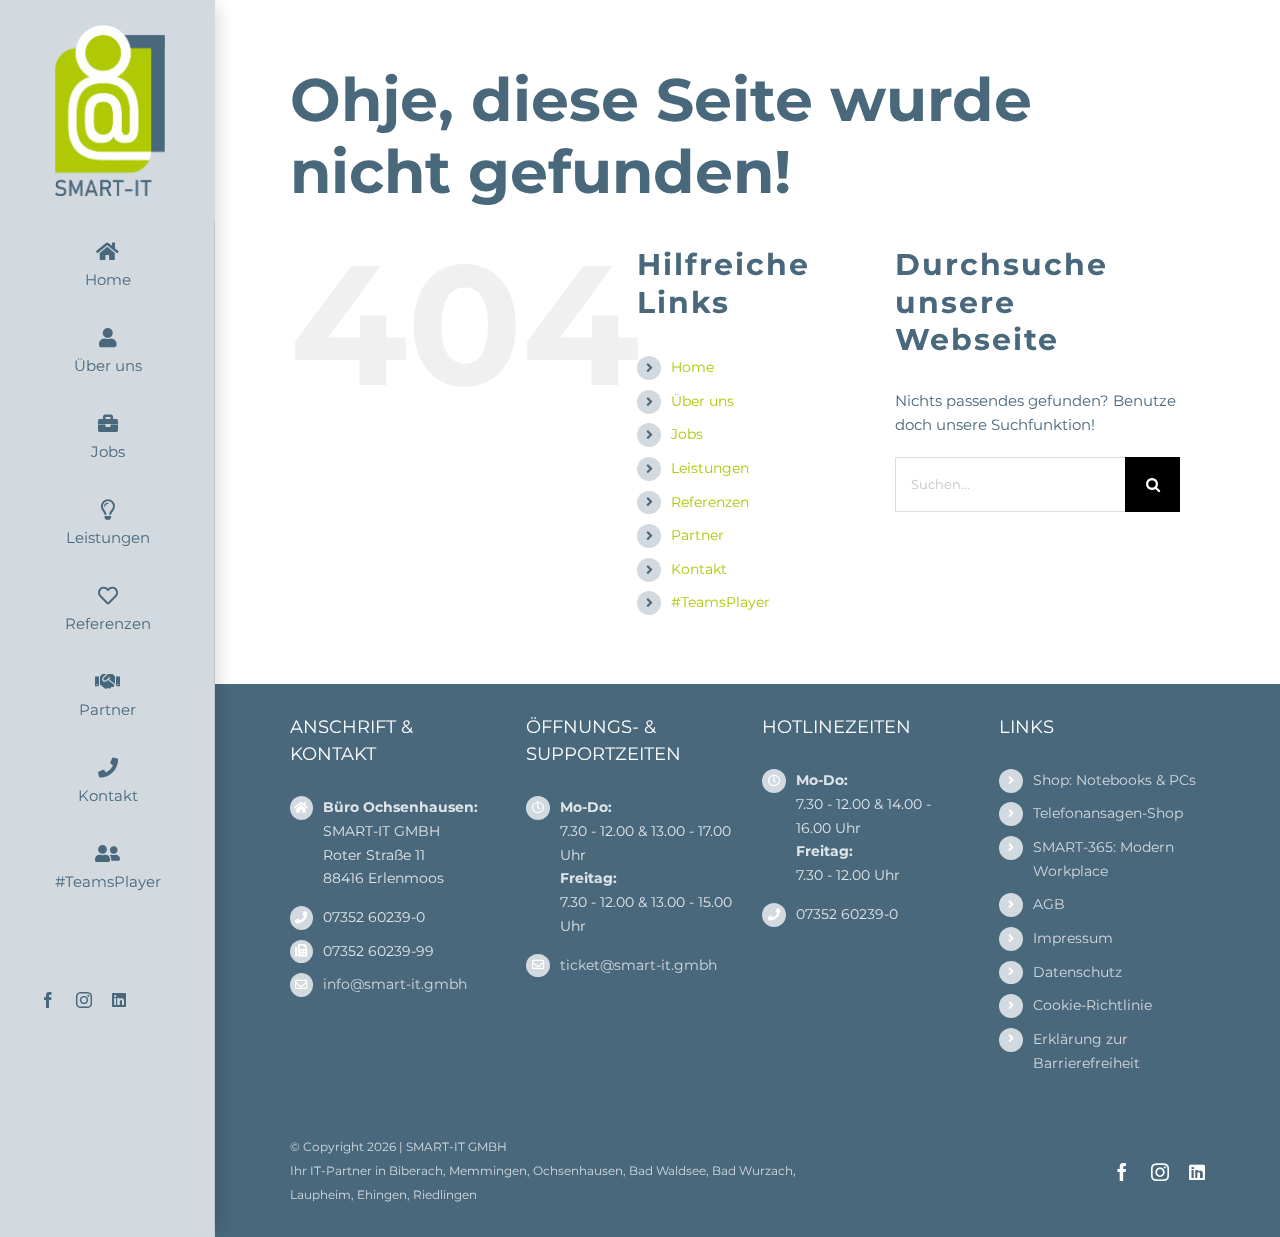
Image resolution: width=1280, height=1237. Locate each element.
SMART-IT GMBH (456, 1146)
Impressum (1073, 938)
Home (692, 367)
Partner (697, 535)
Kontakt (699, 569)
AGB (1049, 904)
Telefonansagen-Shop (1108, 813)
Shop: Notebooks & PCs (1114, 780)
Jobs (687, 434)
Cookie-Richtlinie (1092, 1005)
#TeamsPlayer (720, 602)
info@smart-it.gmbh (395, 984)
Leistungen (710, 468)
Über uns (702, 401)
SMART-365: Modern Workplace (1103, 859)
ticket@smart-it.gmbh (638, 965)
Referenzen (710, 502)
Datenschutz (1077, 972)
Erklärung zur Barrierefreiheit (1086, 1051)
